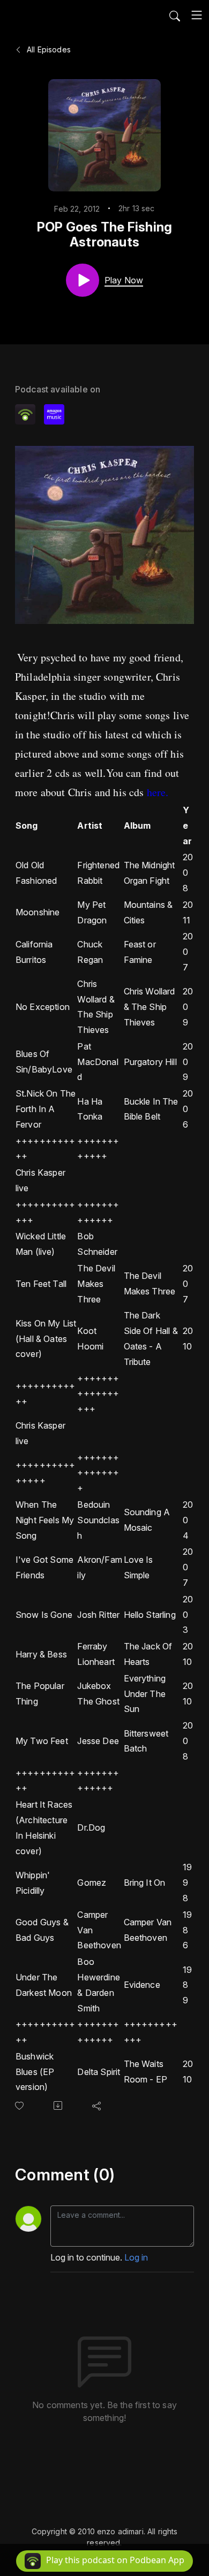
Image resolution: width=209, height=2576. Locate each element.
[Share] (99, 2105)
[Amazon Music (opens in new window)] (54, 414)
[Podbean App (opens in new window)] (25, 414)
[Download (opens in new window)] (60, 2105)
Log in (136, 2257)
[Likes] (21, 2106)
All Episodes (48, 49)
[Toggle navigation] (197, 15)
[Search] (175, 15)
